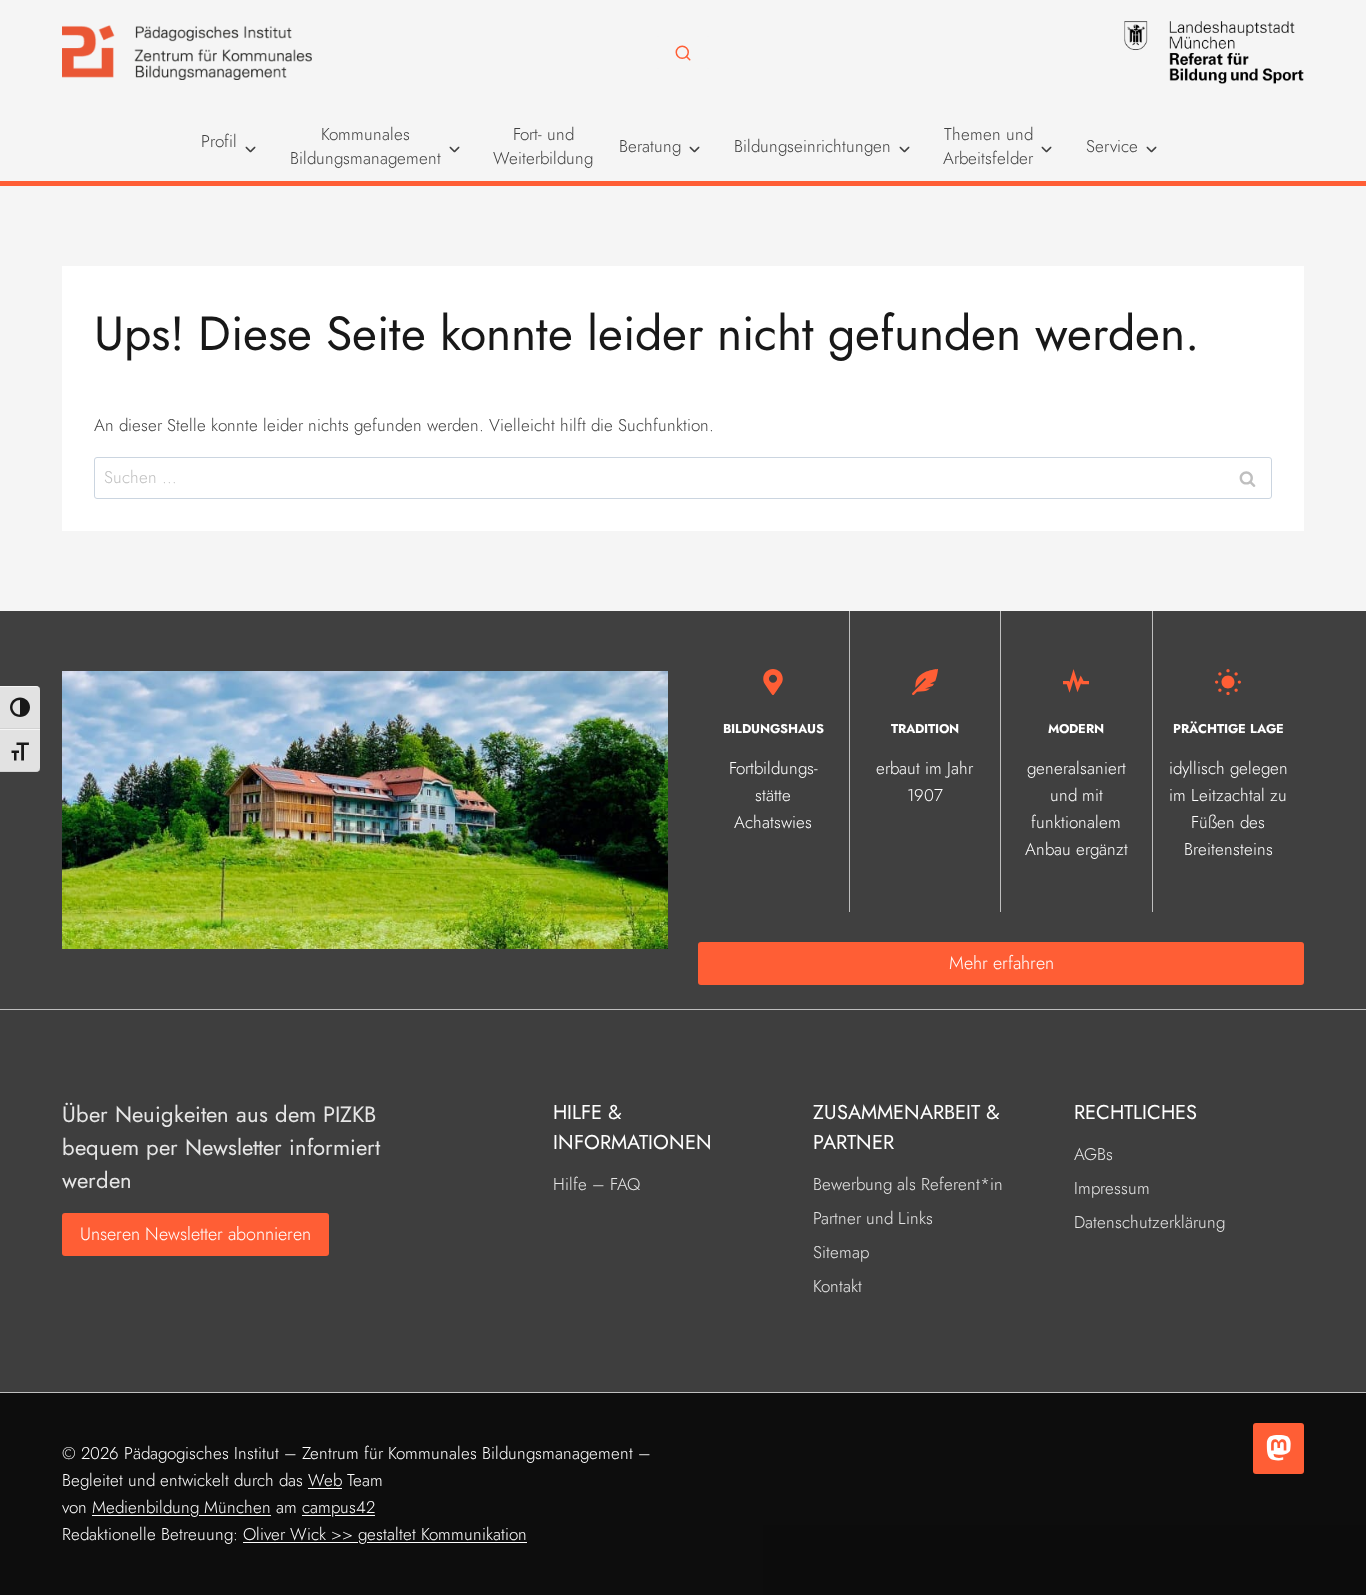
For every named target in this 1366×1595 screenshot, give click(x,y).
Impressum (1112, 1188)
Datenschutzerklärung (1149, 1222)
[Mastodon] (1278, 1448)
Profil (219, 141)
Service (1112, 146)
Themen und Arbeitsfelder (988, 146)
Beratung (650, 146)
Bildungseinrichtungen (812, 146)
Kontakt (837, 1286)
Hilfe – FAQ (596, 1184)
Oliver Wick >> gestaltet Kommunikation (385, 1534)
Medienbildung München (181, 1507)
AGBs (1093, 1154)
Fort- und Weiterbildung (543, 146)
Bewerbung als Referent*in (908, 1184)
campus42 (338, 1507)
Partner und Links (873, 1218)
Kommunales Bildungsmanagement (365, 146)
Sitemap (841, 1252)
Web (325, 1480)
